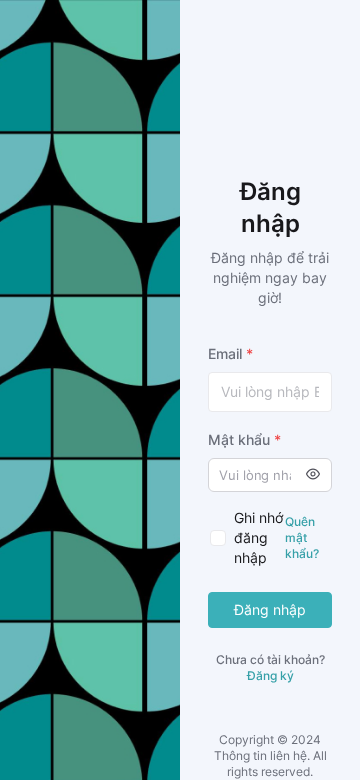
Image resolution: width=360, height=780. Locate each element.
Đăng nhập (270, 609)
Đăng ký (270, 675)
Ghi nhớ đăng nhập (258, 537)
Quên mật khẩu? (302, 537)
